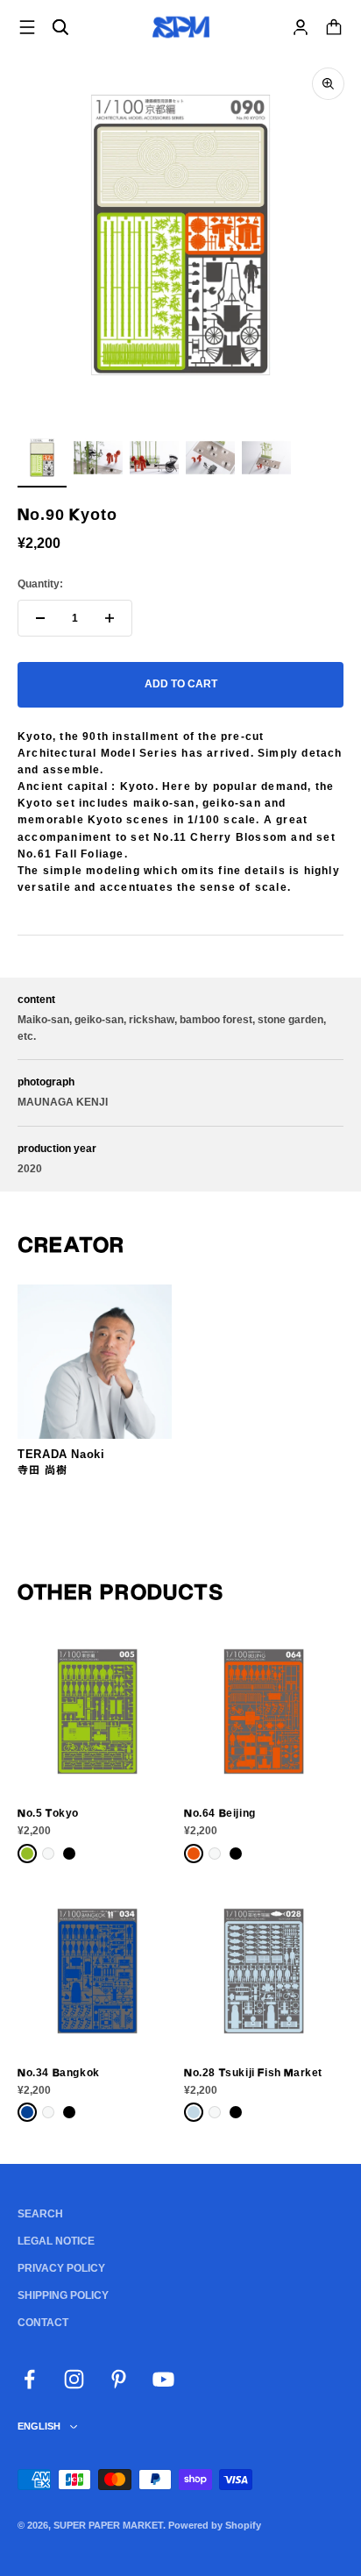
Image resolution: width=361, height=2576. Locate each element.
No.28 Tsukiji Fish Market (253, 2073)
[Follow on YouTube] (163, 2379)
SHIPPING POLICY (63, 2295)
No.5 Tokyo (48, 1813)
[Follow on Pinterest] (119, 2379)
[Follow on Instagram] (74, 2379)
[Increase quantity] (110, 618)
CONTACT (43, 2323)
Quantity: (40, 584)
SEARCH (40, 2214)
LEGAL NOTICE (56, 2241)
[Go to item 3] (154, 460)
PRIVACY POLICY (61, 2268)
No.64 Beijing (220, 1813)
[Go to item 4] (210, 460)
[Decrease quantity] (40, 618)
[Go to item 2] (98, 460)
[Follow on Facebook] (29, 2379)
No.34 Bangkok (59, 2073)
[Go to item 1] (42, 460)
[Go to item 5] (266, 460)
